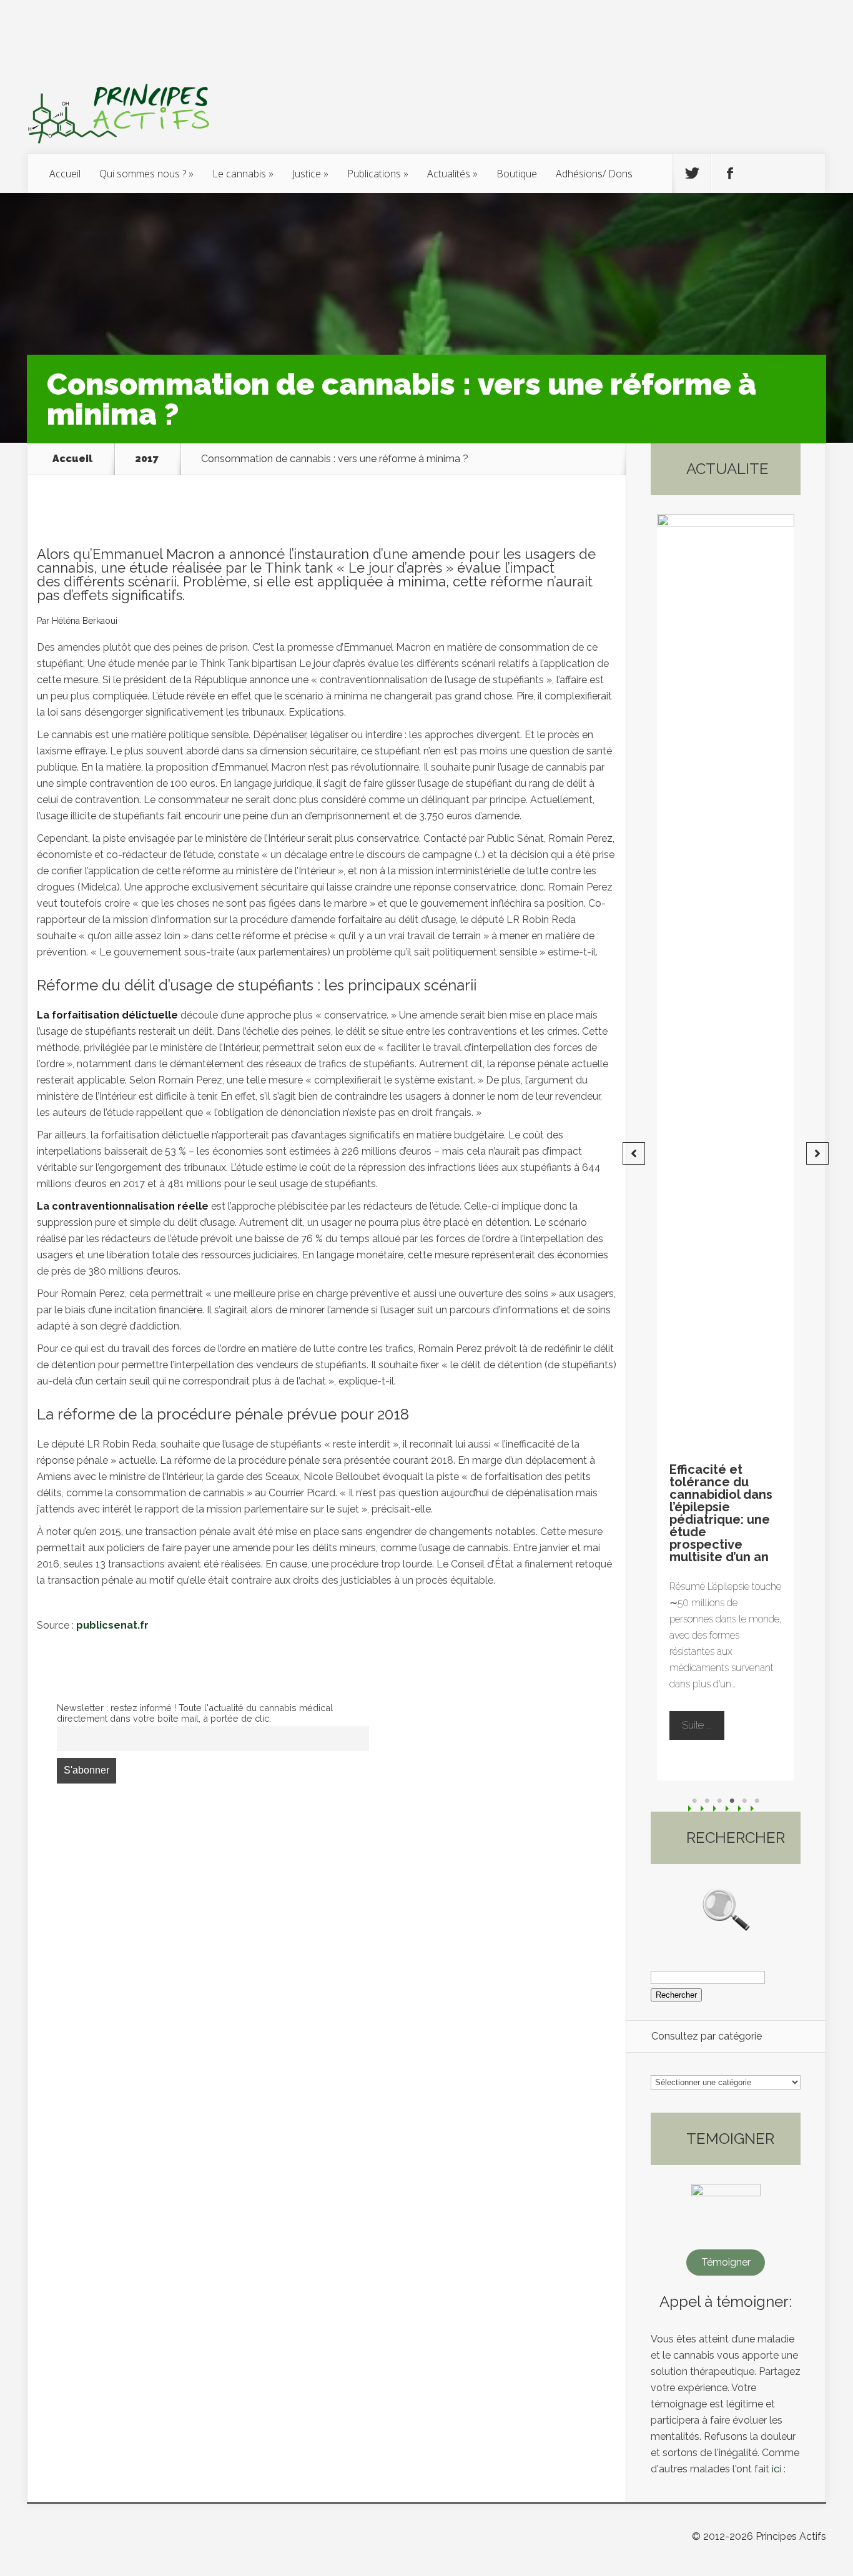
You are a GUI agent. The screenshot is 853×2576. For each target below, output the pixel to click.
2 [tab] (707, 1801)
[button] (634, 1153)
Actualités (449, 174)
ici (777, 2469)
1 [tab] (694, 1801)
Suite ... (712, 1713)
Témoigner (726, 2262)
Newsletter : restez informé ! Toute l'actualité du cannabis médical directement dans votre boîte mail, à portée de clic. (195, 1713)
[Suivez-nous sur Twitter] (692, 174)
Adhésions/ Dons (594, 174)
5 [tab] (744, 1801)
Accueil (65, 174)
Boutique (517, 174)
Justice (307, 174)
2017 (147, 459)
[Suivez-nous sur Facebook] (730, 174)
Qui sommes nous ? (143, 174)
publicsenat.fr (112, 1625)
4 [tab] (732, 1801)
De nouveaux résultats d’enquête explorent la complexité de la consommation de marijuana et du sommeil (733, 1513)
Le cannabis (239, 174)
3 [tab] (719, 1801)
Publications (374, 174)
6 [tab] (757, 1801)
